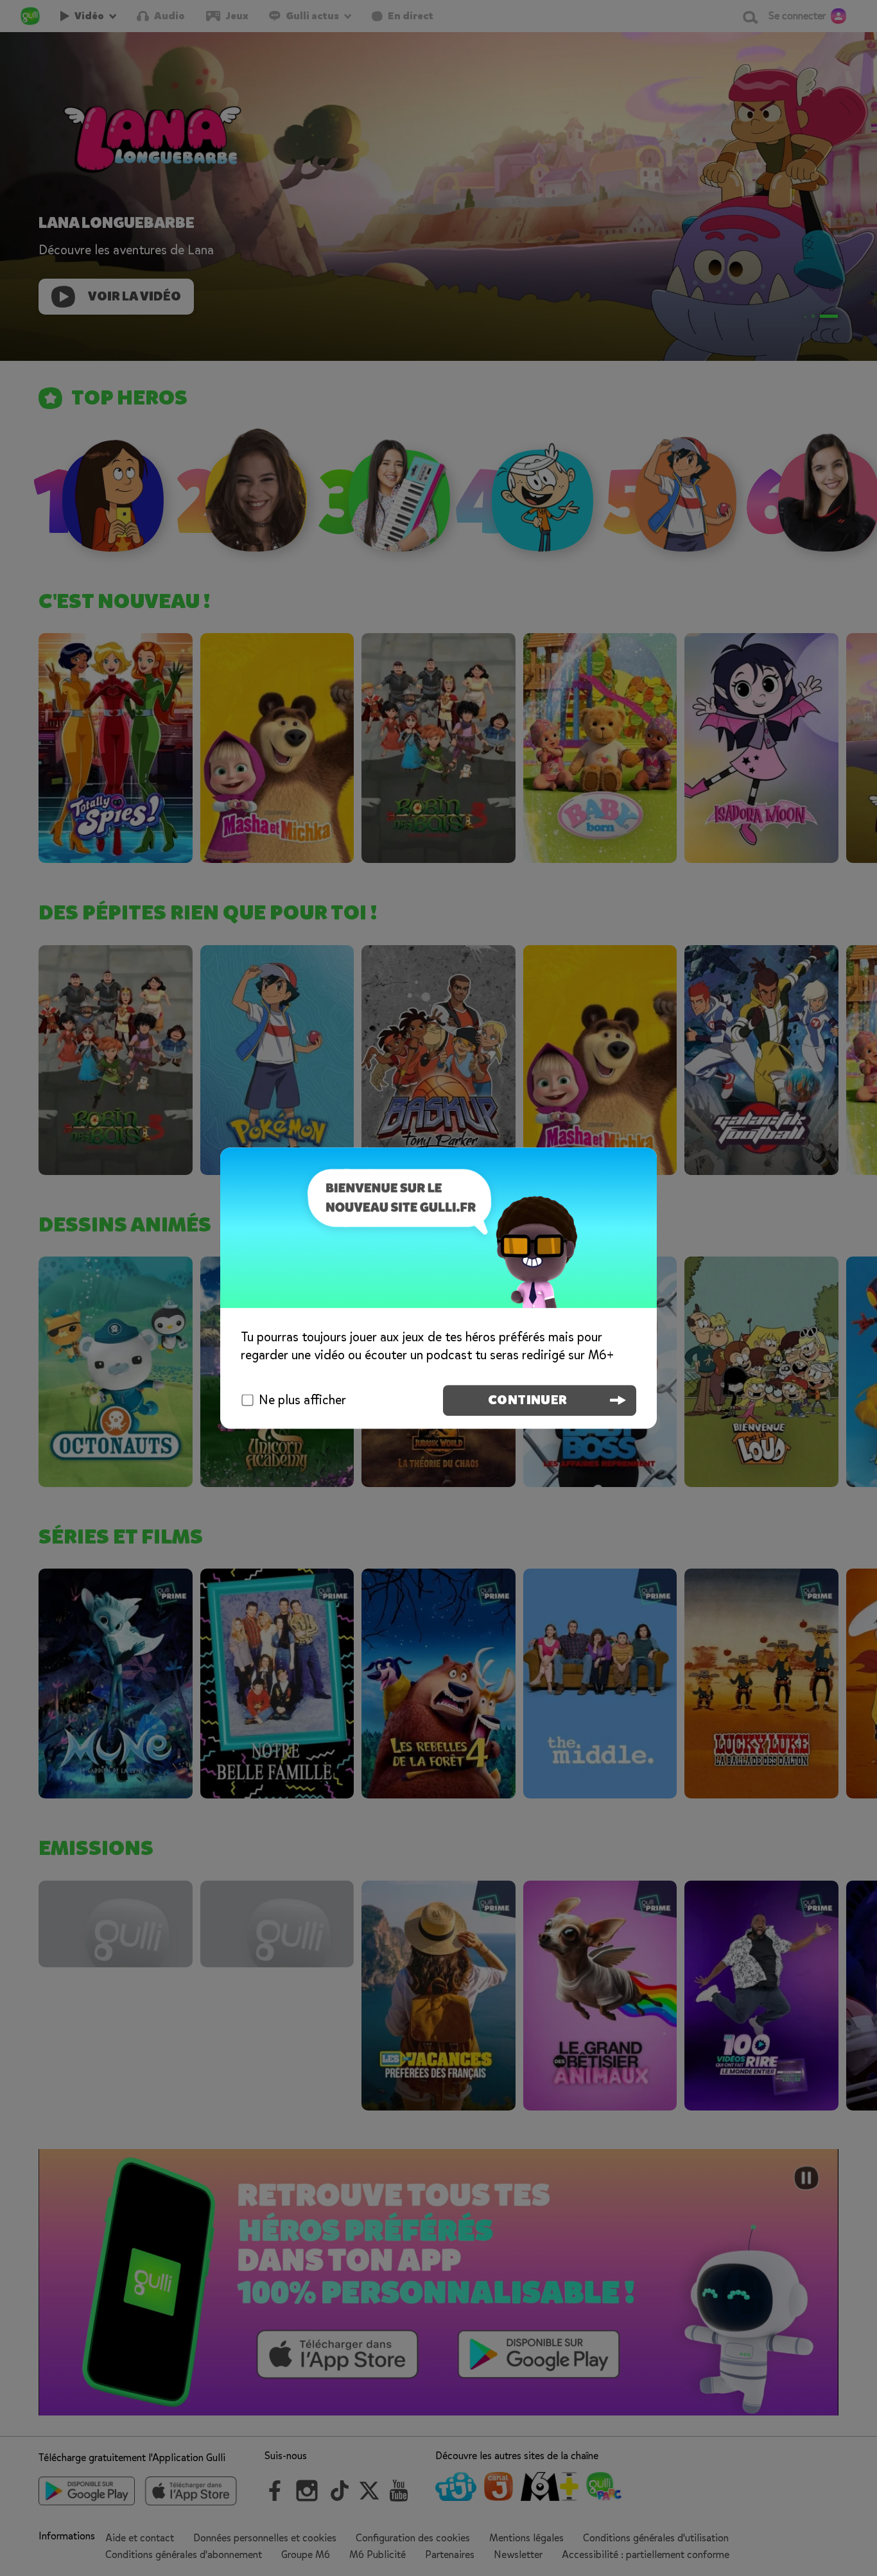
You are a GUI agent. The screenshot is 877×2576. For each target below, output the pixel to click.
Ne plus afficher (302, 1400)
